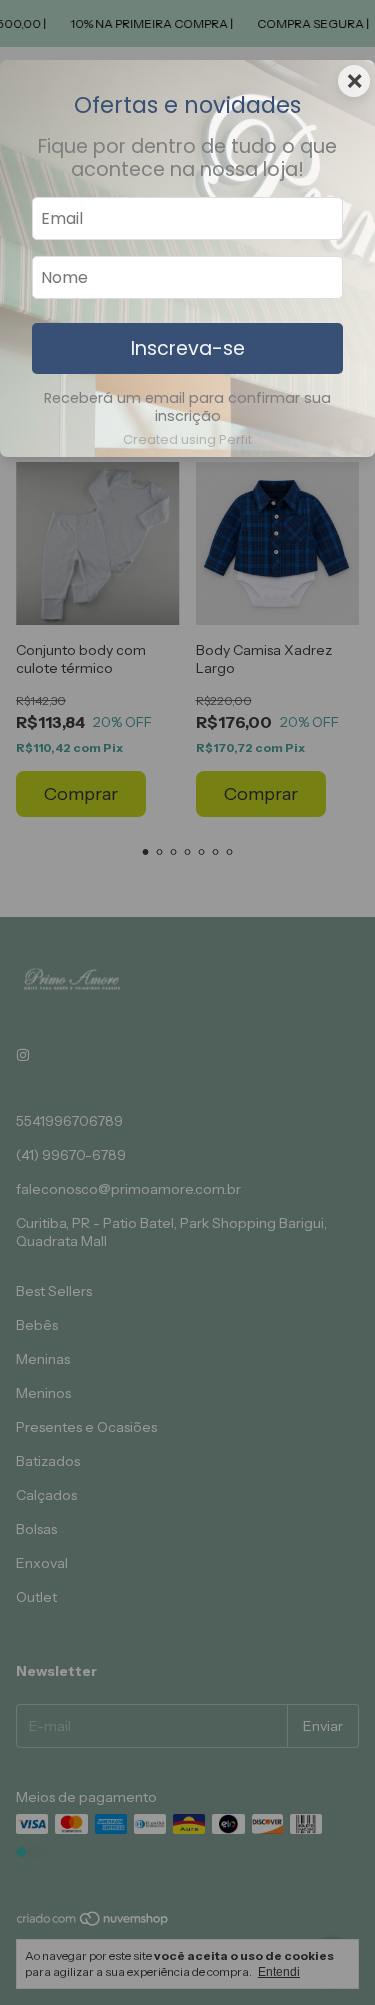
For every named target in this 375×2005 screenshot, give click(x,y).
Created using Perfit (187, 439)
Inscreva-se (188, 348)
